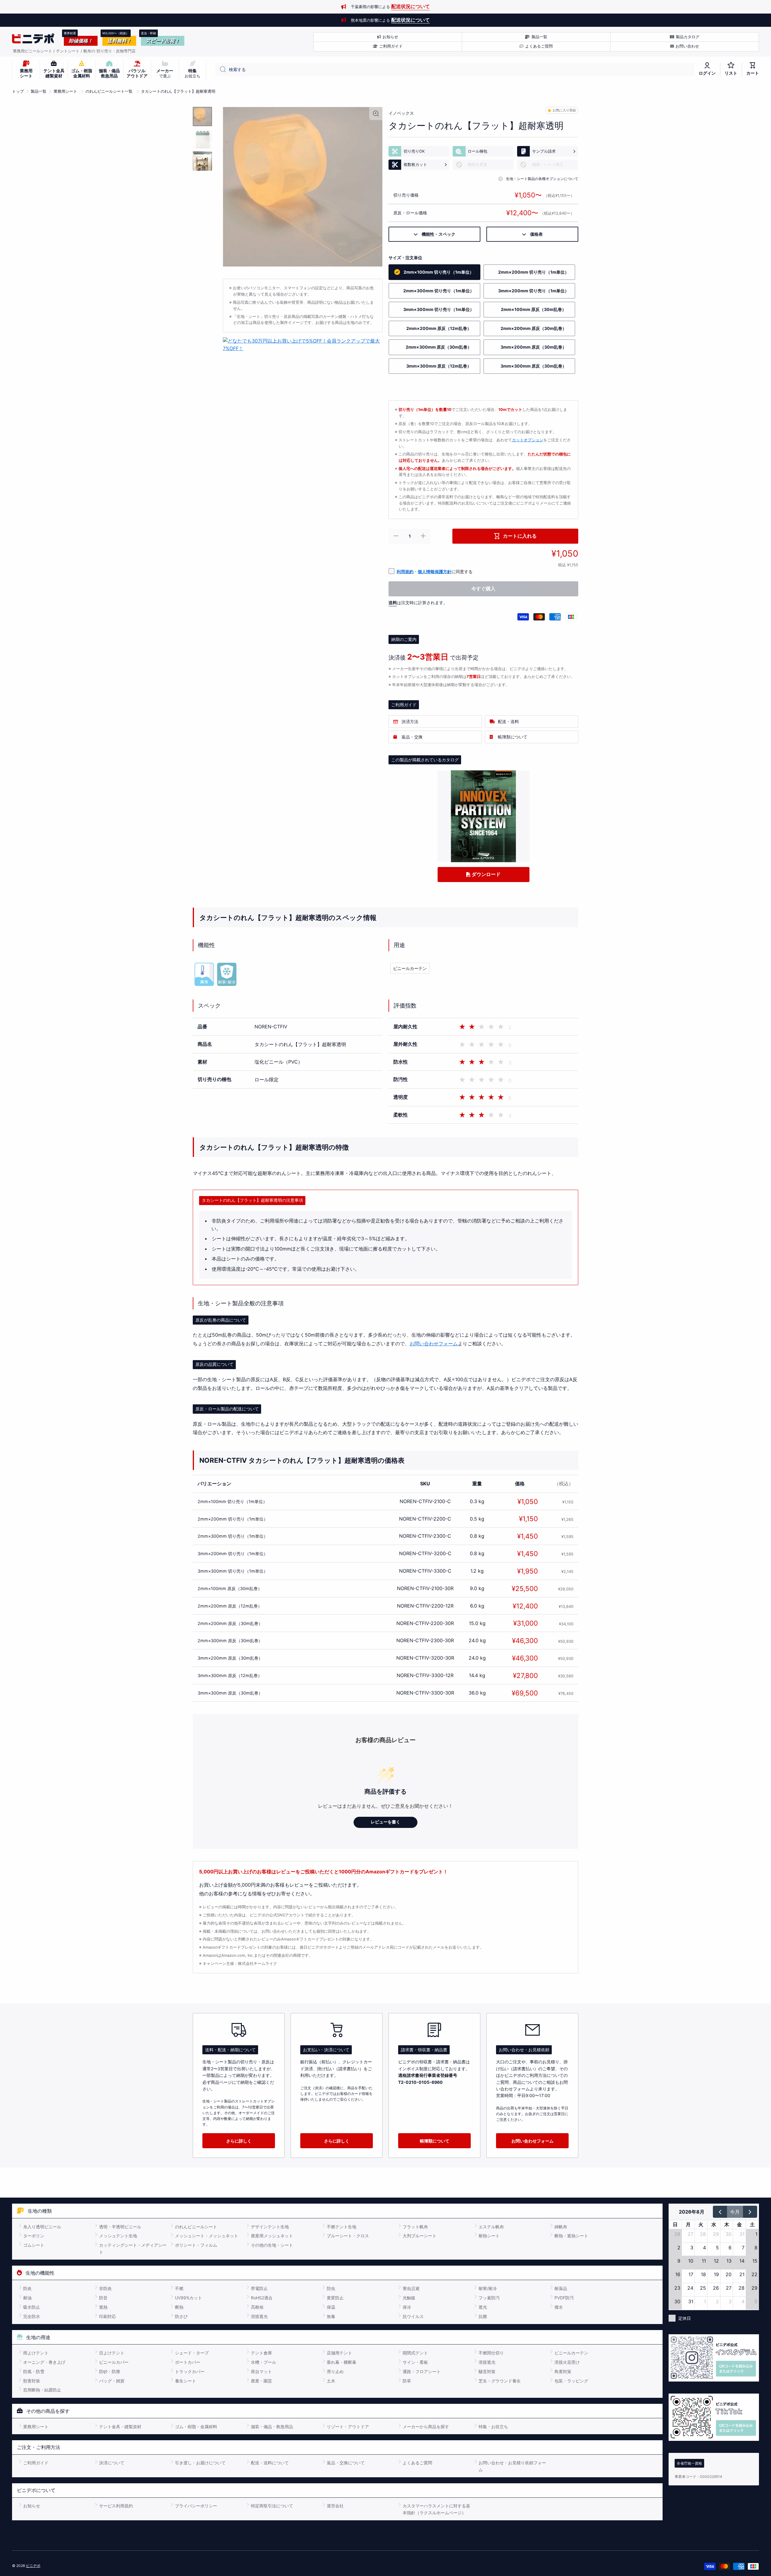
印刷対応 (108, 2316)
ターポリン (34, 2236)
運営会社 (335, 2506)
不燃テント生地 (342, 2227)
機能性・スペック (436, 234)
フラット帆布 (415, 2227)
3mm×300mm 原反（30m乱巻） (230, 1693)
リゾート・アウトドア (348, 2427)
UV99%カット (189, 2298)
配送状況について (410, 6)
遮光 (483, 2307)
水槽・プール (264, 2362)
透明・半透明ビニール (120, 2227)
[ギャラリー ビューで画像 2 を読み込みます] (202, 139)
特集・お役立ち (493, 2427)
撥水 (559, 2307)
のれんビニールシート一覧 (109, 91)
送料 (393, 603)
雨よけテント (36, 2353)
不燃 (179, 2288)
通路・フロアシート (422, 2371)
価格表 (534, 234)
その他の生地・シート (272, 2245)
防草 (407, 2381)
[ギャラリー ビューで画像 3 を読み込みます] (202, 161)
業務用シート (65, 91)
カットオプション (528, 440)
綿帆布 (561, 2227)
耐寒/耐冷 (488, 2288)
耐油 (27, 2298)
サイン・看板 (415, 2362)
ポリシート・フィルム (196, 2245)
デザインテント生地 (270, 2227)
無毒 (331, 2316)
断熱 (179, 2307)
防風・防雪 (34, 2371)
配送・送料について (270, 2463)
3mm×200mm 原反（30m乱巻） (230, 1658)
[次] (750, 2212)
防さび (181, 2316)
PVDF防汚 (564, 2298)
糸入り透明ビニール (42, 2227)
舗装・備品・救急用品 (272, 2427)
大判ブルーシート (420, 2236)
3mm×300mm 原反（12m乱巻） (230, 1675)
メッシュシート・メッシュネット (207, 2236)
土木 (331, 2381)
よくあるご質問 (417, 2463)
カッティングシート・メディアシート (133, 2248)
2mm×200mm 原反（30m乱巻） (230, 1623)
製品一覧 (39, 91)
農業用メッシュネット (272, 2236)
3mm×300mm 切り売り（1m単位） (233, 1571)
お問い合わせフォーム (434, 1344)
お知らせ (32, 2506)
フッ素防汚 (489, 2298)
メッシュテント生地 (118, 2236)
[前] (720, 2212)
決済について (112, 2463)
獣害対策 (32, 2381)
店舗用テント (339, 2353)
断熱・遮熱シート (571, 2236)
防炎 (27, 2288)
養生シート (186, 2381)
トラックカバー (190, 2371)
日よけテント (112, 2353)
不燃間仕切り (491, 2353)
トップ (18, 91)
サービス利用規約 (116, 2506)
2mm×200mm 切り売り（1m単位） (233, 1519)
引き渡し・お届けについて (200, 2463)
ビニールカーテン (410, 968)
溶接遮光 (259, 2316)
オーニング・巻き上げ (44, 2362)
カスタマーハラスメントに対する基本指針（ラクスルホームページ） (436, 2509)
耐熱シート (489, 2236)
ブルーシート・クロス (348, 2236)
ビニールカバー (114, 2362)
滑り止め (335, 2371)
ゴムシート (34, 2245)
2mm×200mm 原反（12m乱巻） (230, 1606)
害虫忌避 (411, 2288)
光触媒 (409, 2298)
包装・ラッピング (571, 2381)
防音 (103, 2298)
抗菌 (483, 2316)
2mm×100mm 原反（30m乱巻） (230, 1588)
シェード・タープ (192, 2353)
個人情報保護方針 (435, 572)
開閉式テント (415, 2353)
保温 (331, 2307)
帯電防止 (259, 2288)
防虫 (331, 2288)
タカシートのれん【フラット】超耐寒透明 (178, 91)
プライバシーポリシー (196, 2506)
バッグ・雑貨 (112, 2381)
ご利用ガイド (36, 2463)
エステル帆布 (491, 2227)
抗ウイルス (413, 2316)
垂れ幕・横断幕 (342, 2362)
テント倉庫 (261, 2353)
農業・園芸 (261, 2381)
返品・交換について (346, 2463)
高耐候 (257, 2307)
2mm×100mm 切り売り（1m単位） (232, 1501)
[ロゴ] (33, 39)
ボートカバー (188, 2362)
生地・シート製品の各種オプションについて (542, 179)
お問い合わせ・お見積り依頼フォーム (512, 2466)
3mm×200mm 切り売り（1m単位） (233, 1554)
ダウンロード (485, 874)
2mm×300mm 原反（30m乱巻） (230, 1641)
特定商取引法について (272, 2506)
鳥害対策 (563, 2371)
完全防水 (32, 2316)
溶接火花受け (567, 2362)
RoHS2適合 (262, 2298)
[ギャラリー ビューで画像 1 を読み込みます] (202, 117)
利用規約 (405, 572)
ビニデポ (33, 2566)
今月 (735, 2212)
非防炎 (105, 2288)
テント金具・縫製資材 (120, 2427)
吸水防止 (32, 2307)
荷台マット (261, 2371)
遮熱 (103, 2307)
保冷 (407, 2307)
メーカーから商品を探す (426, 2427)
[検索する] (221, 70)
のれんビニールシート (196, 2227)
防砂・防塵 (110, 2371)
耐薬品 (561, 2288)
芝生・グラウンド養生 (500, 2381)
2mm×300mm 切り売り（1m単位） (233, 1536)
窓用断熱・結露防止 (42, 2390)
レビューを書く (385, 1822)
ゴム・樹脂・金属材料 (196, 2427)
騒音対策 (487, 2371)
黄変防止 (335, 2298)
